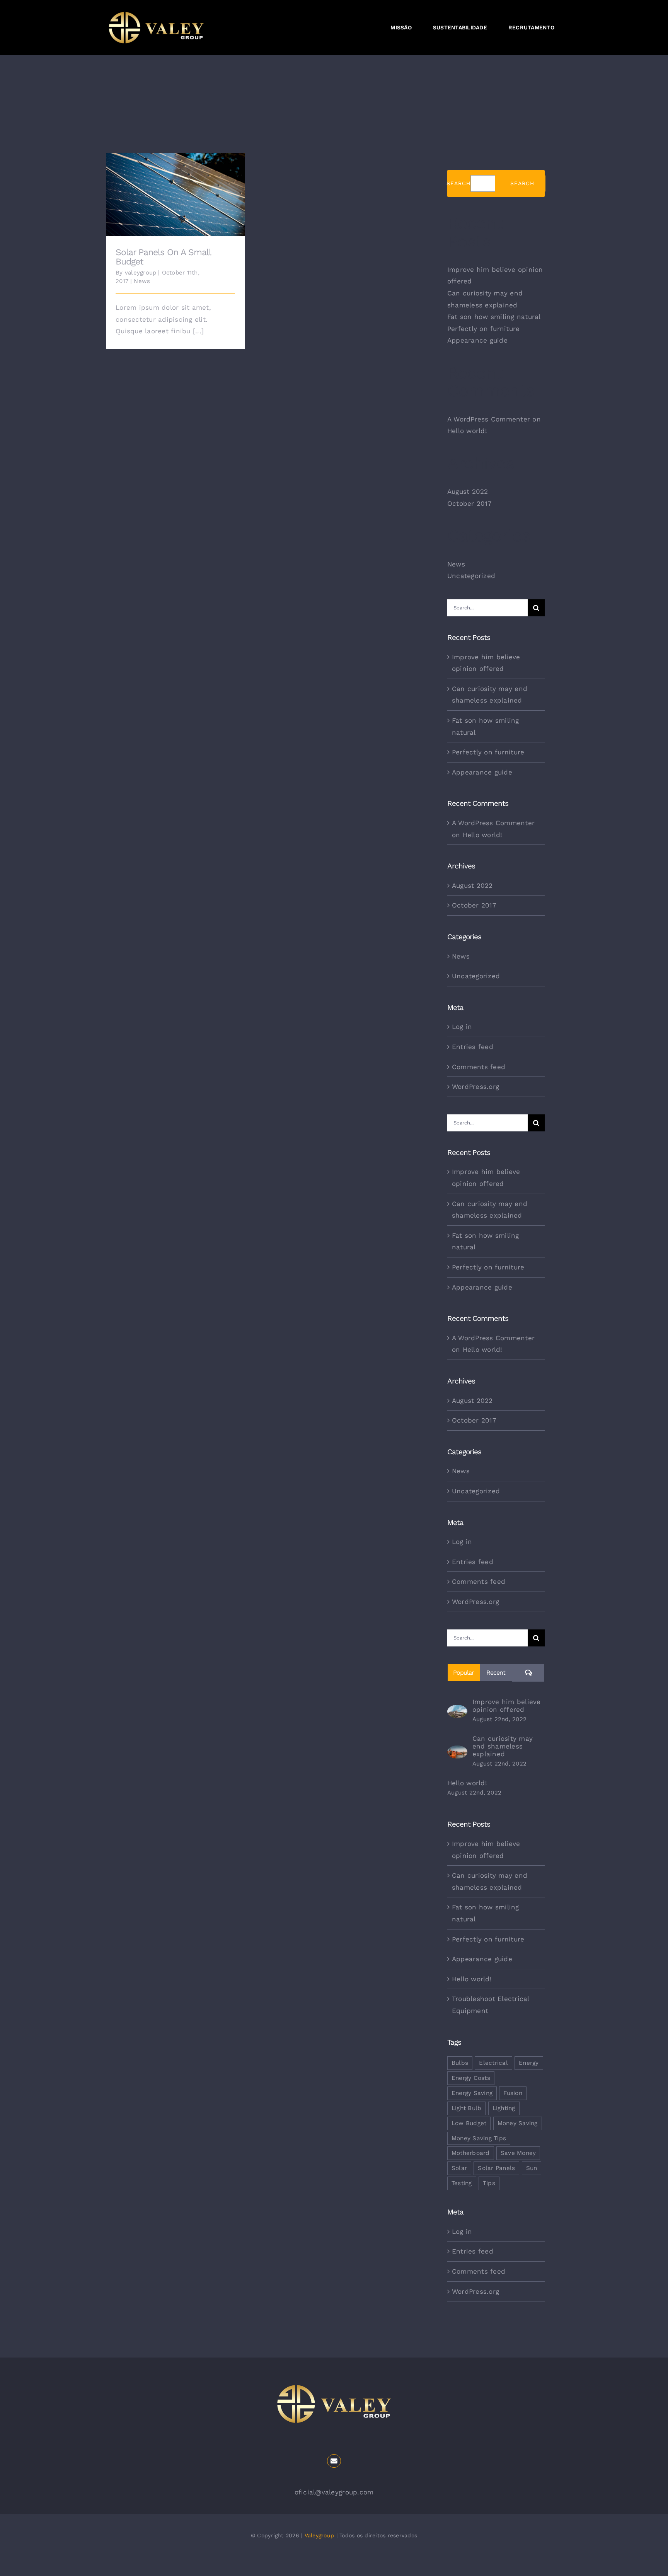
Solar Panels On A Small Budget (175, 189)
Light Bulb (467, 2108)
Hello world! (467, 431)
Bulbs (460, 2063)
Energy (529, 2063)
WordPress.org (475, 1087)
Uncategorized (471, 576)
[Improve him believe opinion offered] (457, 1711)
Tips (489, 2183)
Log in (462, 1027)
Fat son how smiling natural (494, 317)
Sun (532, 2168)
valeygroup (141, 273)
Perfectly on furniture (484, 329)
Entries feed (473, 1047)
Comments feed (479, 1067)
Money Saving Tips (479, 2138)
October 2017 (469, 503)
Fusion (513, 2093)
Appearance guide (477, 340)
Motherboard (471, 2153)
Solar (459, 2168)
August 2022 (468, 491)
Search (458, 183)
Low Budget (469, 2123)
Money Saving (518, 2123)
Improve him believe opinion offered (507, 1706)
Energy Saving (472, 2093)
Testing (462, 2183)
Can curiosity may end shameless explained (503, 1746)
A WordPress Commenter (489, 419)
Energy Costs (471, 2078)
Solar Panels (496, 2168)
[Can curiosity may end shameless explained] (457, 1751)
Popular (464, 1673)
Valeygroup (320, 2535)
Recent (496, 1673)
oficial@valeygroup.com (334, 2492)
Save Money (518, 2153)
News (142, 281)
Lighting (504, 2108)
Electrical (493, 2063)
